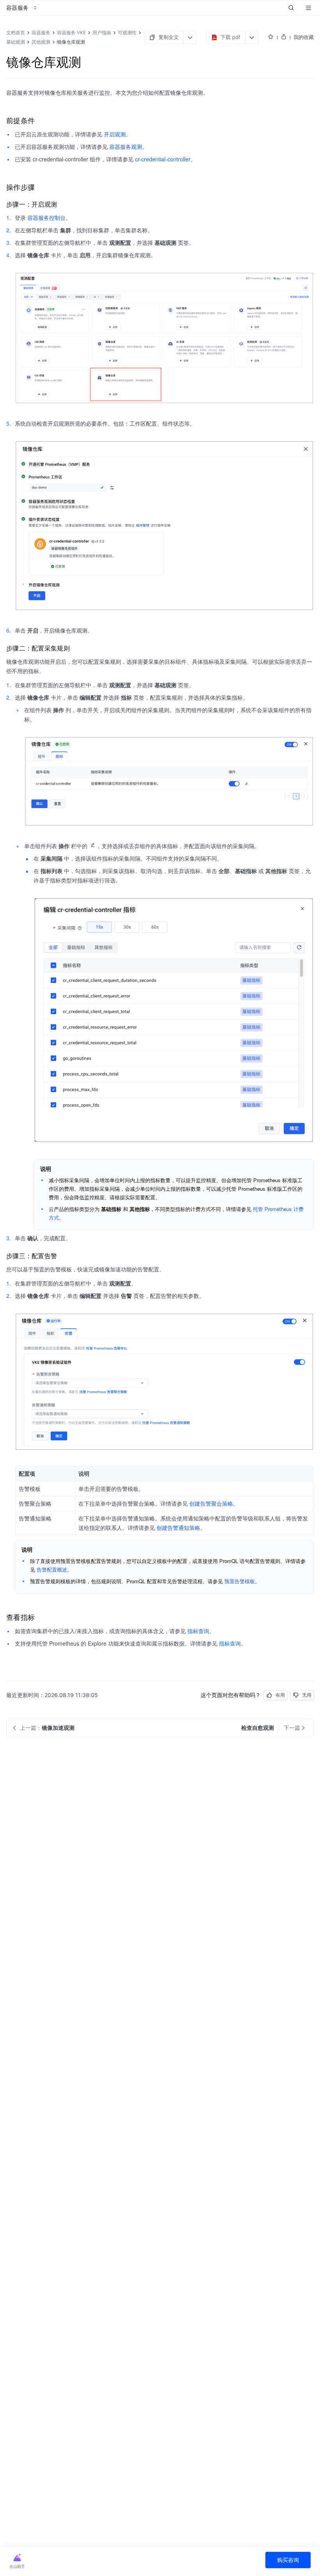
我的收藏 (304, 37)
